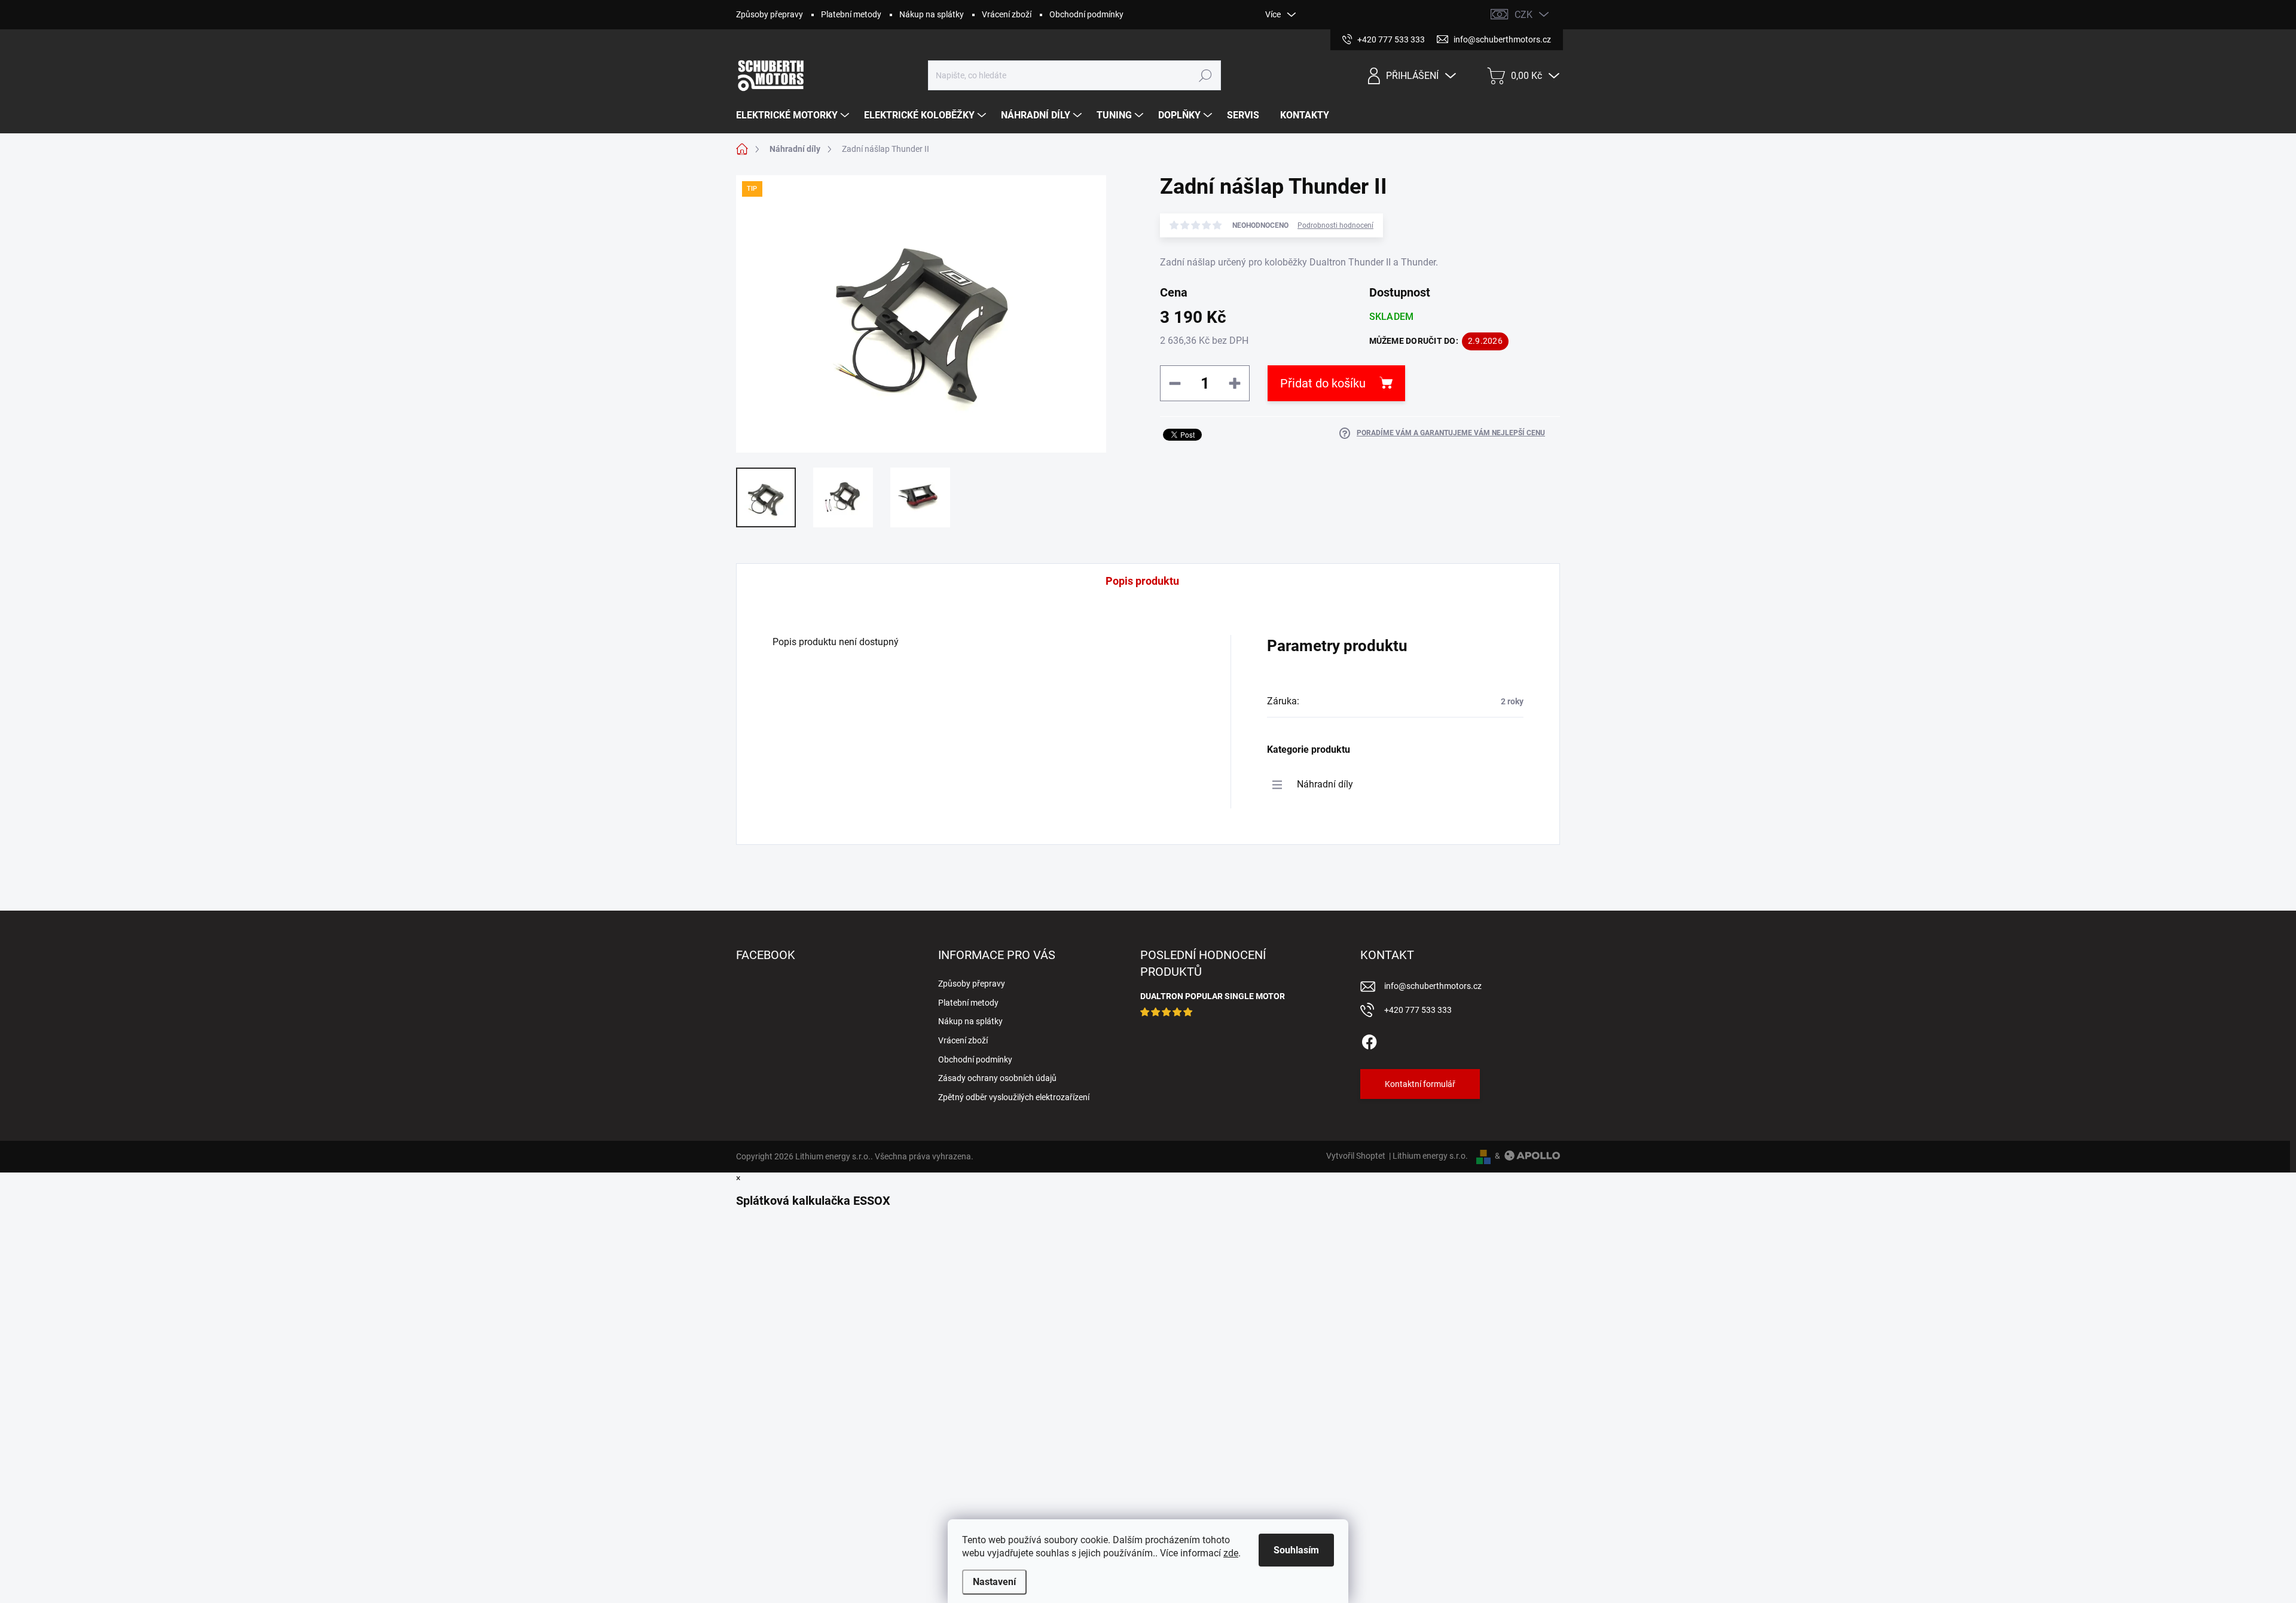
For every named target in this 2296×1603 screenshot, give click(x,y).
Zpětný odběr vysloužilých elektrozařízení (1014, 1097)
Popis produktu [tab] (1142, 581)
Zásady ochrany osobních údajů (997, 1078)
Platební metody (851, 14)
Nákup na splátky (932, 14)
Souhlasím (1296, 1550)
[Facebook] (1369, 1040)
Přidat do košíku (1323, 383)
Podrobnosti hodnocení (1335, 225)
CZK (1523, 15)
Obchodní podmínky (1086, 14)
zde (1231, 1553)
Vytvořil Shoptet (1356, 1156)
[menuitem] (794, 115)
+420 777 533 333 (1418, 1010)
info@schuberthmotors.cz (1433, 986)
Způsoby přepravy (770, 14)
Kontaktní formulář (1420, 1084)
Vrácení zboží (1007, 14)
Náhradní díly (1325, 784)
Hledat (1206, 75)
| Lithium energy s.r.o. (1427, 1156)
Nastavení (994, 1582)
